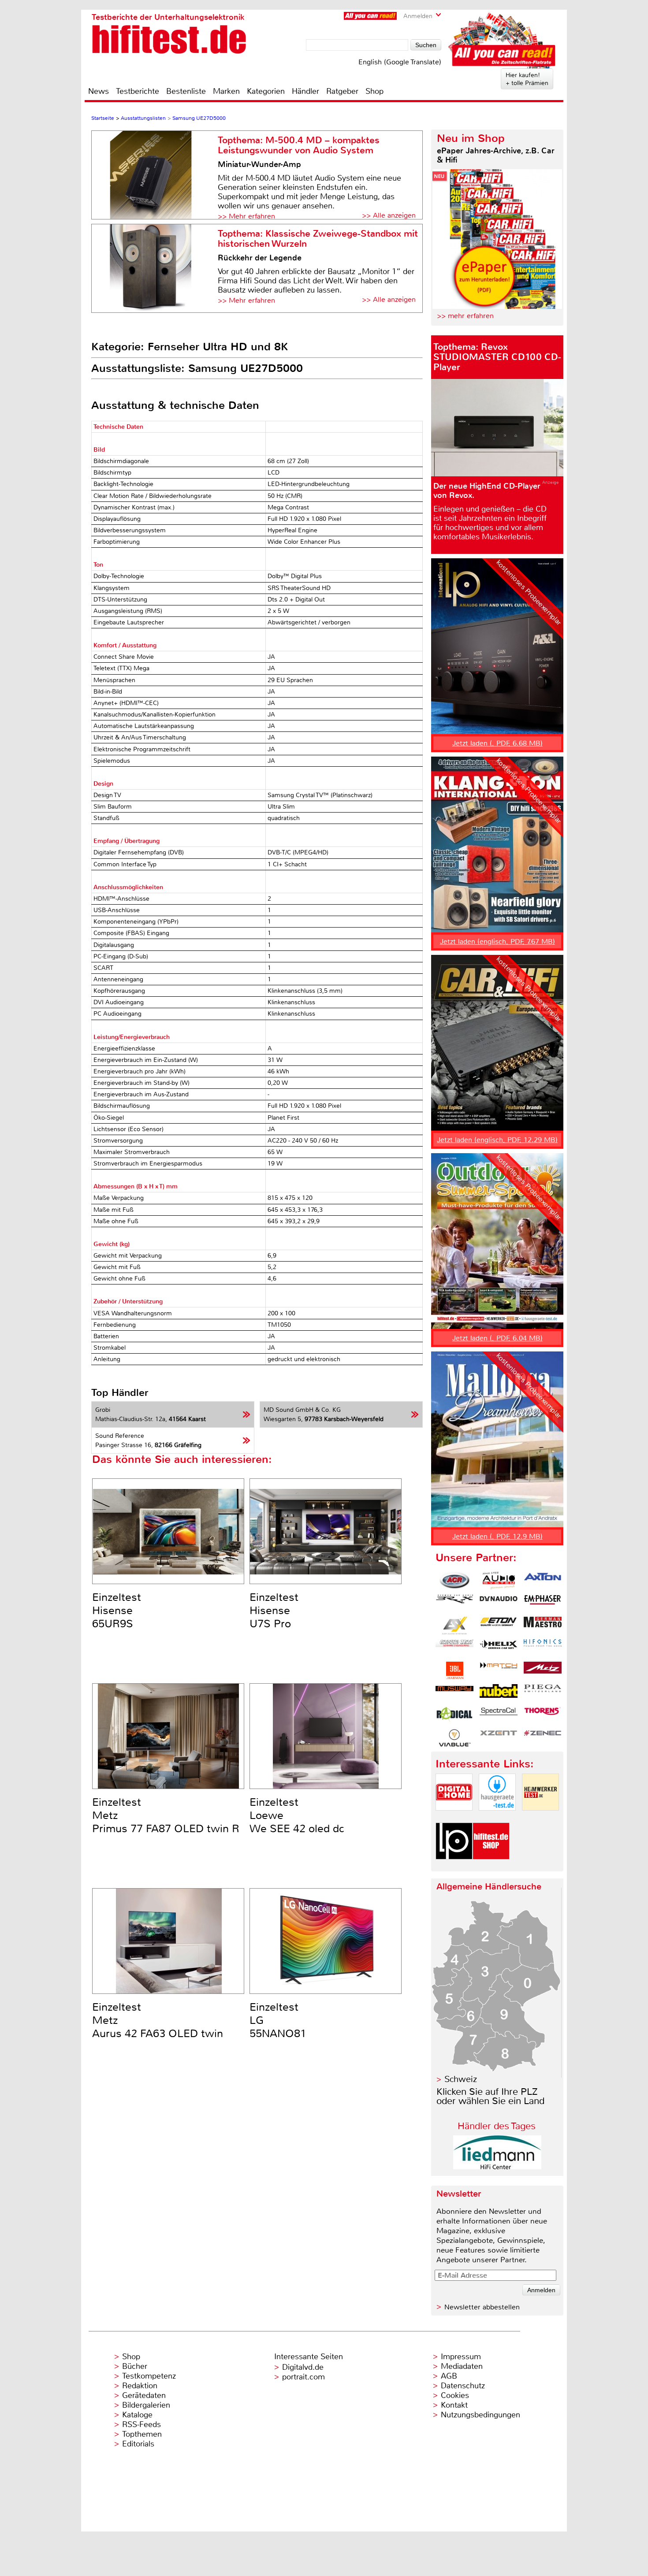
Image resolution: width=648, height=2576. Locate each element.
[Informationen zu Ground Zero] (454, 1648)
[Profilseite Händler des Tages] (497, 2167)
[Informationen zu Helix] (499, 1648)
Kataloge (137, 2415)
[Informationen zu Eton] (499, 1626)
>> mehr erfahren (465, 316)
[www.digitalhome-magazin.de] (454, 1818)
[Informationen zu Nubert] (499, 1693)
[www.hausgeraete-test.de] (497, 1818)
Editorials (138, 2444)
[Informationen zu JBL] (454, 1670)
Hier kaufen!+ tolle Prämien (527, 79)
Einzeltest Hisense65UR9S (117, 1611)
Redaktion (140, 2386)
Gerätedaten (144, 2395)
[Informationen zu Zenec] (543, 1738)
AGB (449, 2376)
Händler (305, 91)
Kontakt (454, 2405)
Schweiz (461, 2079)
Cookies (455, 2395)
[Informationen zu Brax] (454, 1603)
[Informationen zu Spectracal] (499, 1715)
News (99, 91)
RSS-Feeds (142, 2424)
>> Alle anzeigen (389, 215)
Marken (226, 91)
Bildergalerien (146, 2405)
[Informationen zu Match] (499, 1670)
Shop (374, 91)
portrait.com (304, 2377)
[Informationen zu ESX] (454, 1626)
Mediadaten (462, 2366)
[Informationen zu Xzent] (499, 1738)
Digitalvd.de (303, 2367)
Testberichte (138, 91)
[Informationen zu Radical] (454, 1715)
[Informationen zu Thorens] (543, 1715)
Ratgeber (342, 91)
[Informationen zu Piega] (543, 1693)
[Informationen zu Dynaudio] (499, 1603)
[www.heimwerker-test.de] (540, 1818)
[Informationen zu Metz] (543, 1670)
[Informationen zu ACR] (454, 1581)
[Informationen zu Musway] (454, 1693)
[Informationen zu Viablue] (454, 1738)
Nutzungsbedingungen (480, 2415)
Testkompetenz (149, 2376)
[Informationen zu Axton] (543, 1581)
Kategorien (266, 91)
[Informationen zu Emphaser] (543, 1603)
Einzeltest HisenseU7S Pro (274, 1611)
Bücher (135, 2366)
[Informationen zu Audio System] (499, 1581)
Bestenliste (186, 91)
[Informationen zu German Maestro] (543, 1626)
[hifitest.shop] (491, 1867)
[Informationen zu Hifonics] (543, 1648)
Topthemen (142, 2434)
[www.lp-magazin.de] (454, 1867)
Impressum (461, 2357)
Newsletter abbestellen (482, 2307)
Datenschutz (463, 2386)
